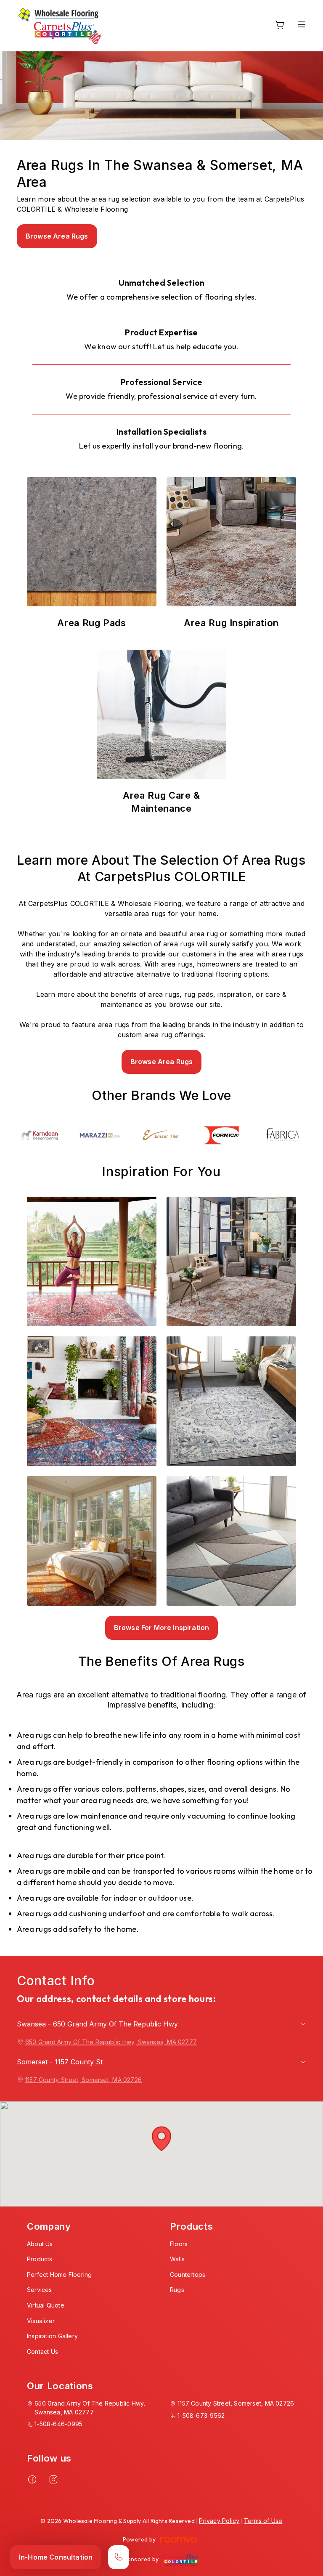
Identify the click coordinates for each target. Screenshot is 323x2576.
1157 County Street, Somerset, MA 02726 (83, 2080)
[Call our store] (119, 2557)
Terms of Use (263, 2521)
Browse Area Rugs (57, 236)
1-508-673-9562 (201, 2415)
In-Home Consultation (56, 2557)
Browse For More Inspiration (161, 1628)
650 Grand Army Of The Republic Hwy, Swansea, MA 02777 (111, 2042)
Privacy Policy (219, 2521)
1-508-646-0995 (58, 2424)
